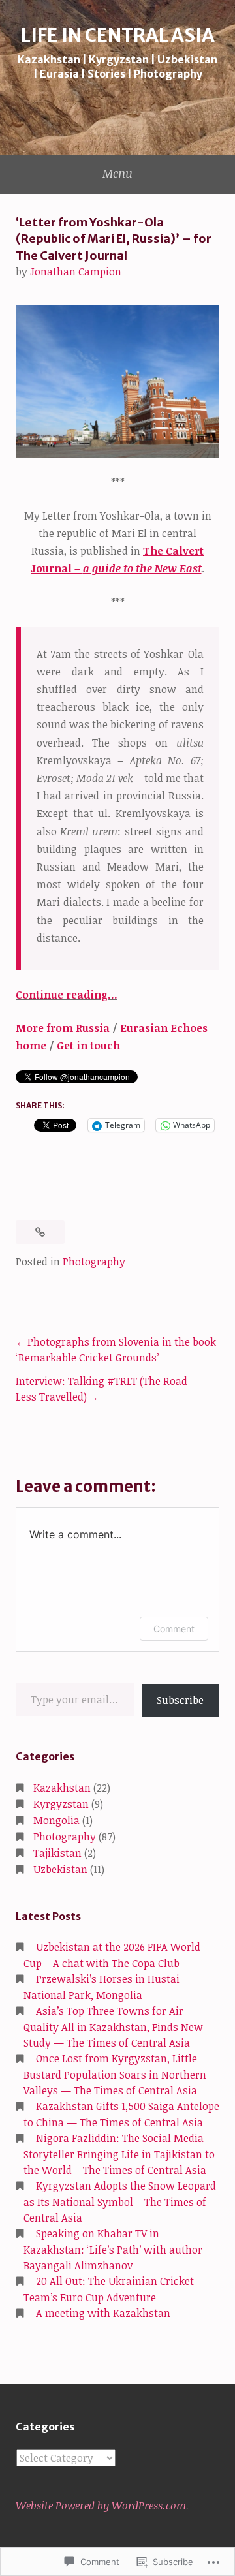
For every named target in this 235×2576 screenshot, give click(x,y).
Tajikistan (57, 1853)
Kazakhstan (62, 1788)
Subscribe (180, 1700)
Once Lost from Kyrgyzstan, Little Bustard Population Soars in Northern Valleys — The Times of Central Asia (115, 2074)
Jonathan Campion (76, 272)
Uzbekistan (60, 1869)
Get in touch (88, 1046)
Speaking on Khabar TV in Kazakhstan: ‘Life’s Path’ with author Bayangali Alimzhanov (113, 2249)
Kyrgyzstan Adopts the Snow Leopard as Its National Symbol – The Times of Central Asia (120, 2202)
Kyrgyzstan (61, 1804)
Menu (117, 173)
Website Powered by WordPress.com (101, 2506)
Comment (174, 1629)
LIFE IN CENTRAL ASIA (118, 35)
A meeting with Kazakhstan (103, 2313)
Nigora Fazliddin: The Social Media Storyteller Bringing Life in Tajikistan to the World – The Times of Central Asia (119, 2154)
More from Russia (63, 1028)
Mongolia (56, 1820)
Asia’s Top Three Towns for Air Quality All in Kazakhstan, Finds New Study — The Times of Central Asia (113, 2027)
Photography (94, 1262)
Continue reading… (67, 995)
